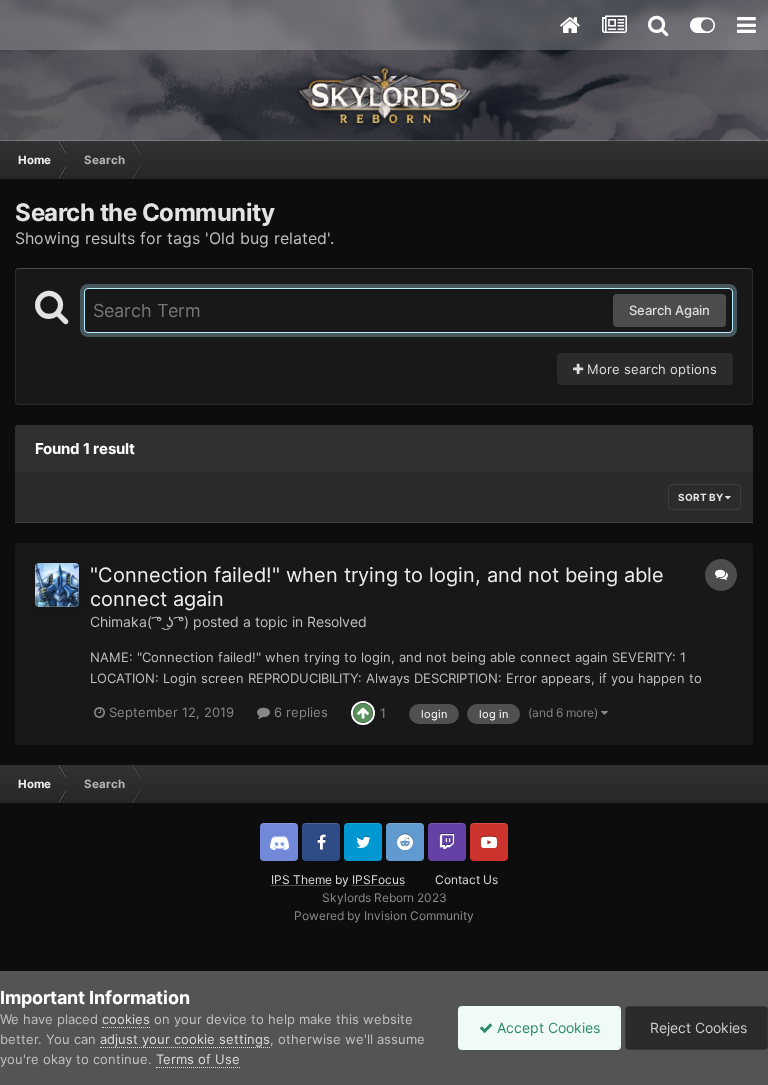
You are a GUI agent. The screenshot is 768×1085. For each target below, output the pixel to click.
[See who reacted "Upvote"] (363, 712)
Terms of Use (198, 1059)
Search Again (669, 310)
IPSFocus (378, 879)
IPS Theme (301, 879)
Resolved (337, 621)
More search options (650, 369)
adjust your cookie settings (185, 1039)
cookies (126, 1019)
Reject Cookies (696, 1027)
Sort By (701, 497)
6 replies (299, 712)
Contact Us (466, 879)
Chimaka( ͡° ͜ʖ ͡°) (139, 621)
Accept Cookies (546, 1027)
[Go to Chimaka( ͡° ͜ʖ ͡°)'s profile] (57, 585)
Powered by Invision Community (384, 915)
